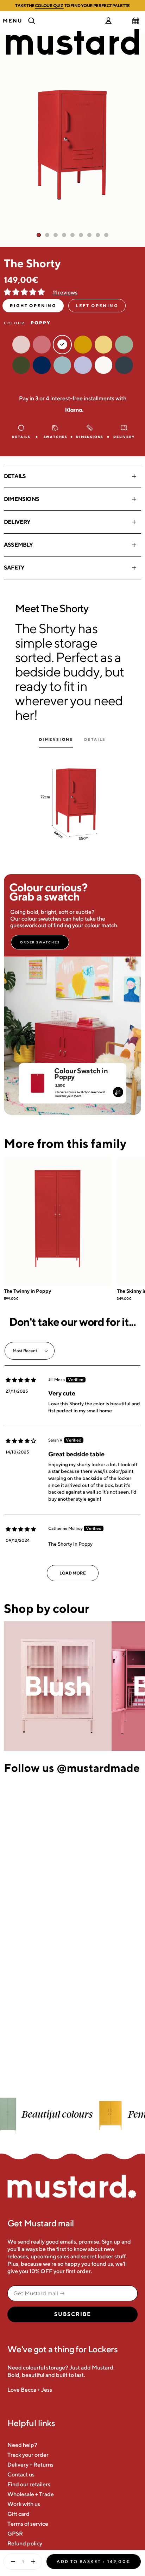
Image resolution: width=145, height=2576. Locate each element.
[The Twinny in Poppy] (58, 1221)
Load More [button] (73, 1573)
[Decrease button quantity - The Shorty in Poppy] (11, 2562)
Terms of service (28, 2524)
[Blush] (58, 1686)
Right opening (33, 306)
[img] (21, 1380)
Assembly (18, 545)
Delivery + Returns (30, 2465)
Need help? (22, 2445)
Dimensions (21, 499)
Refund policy (25, 2543)
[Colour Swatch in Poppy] (37, 1080)
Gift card (18, 2514)
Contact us (21, 2475)
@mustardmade (98, 1768)
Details (15, 476)
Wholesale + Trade (31, 2494)
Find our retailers (29, 2484)
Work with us (24, 2504)
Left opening (97, 306)
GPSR (15, 2534)
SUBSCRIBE (73, 2314)
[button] (25, 292)
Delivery (17, 522)
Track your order (28, 2455)
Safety (14, 568)
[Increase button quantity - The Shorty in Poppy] (34, 2562)
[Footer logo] (72, 2187)
